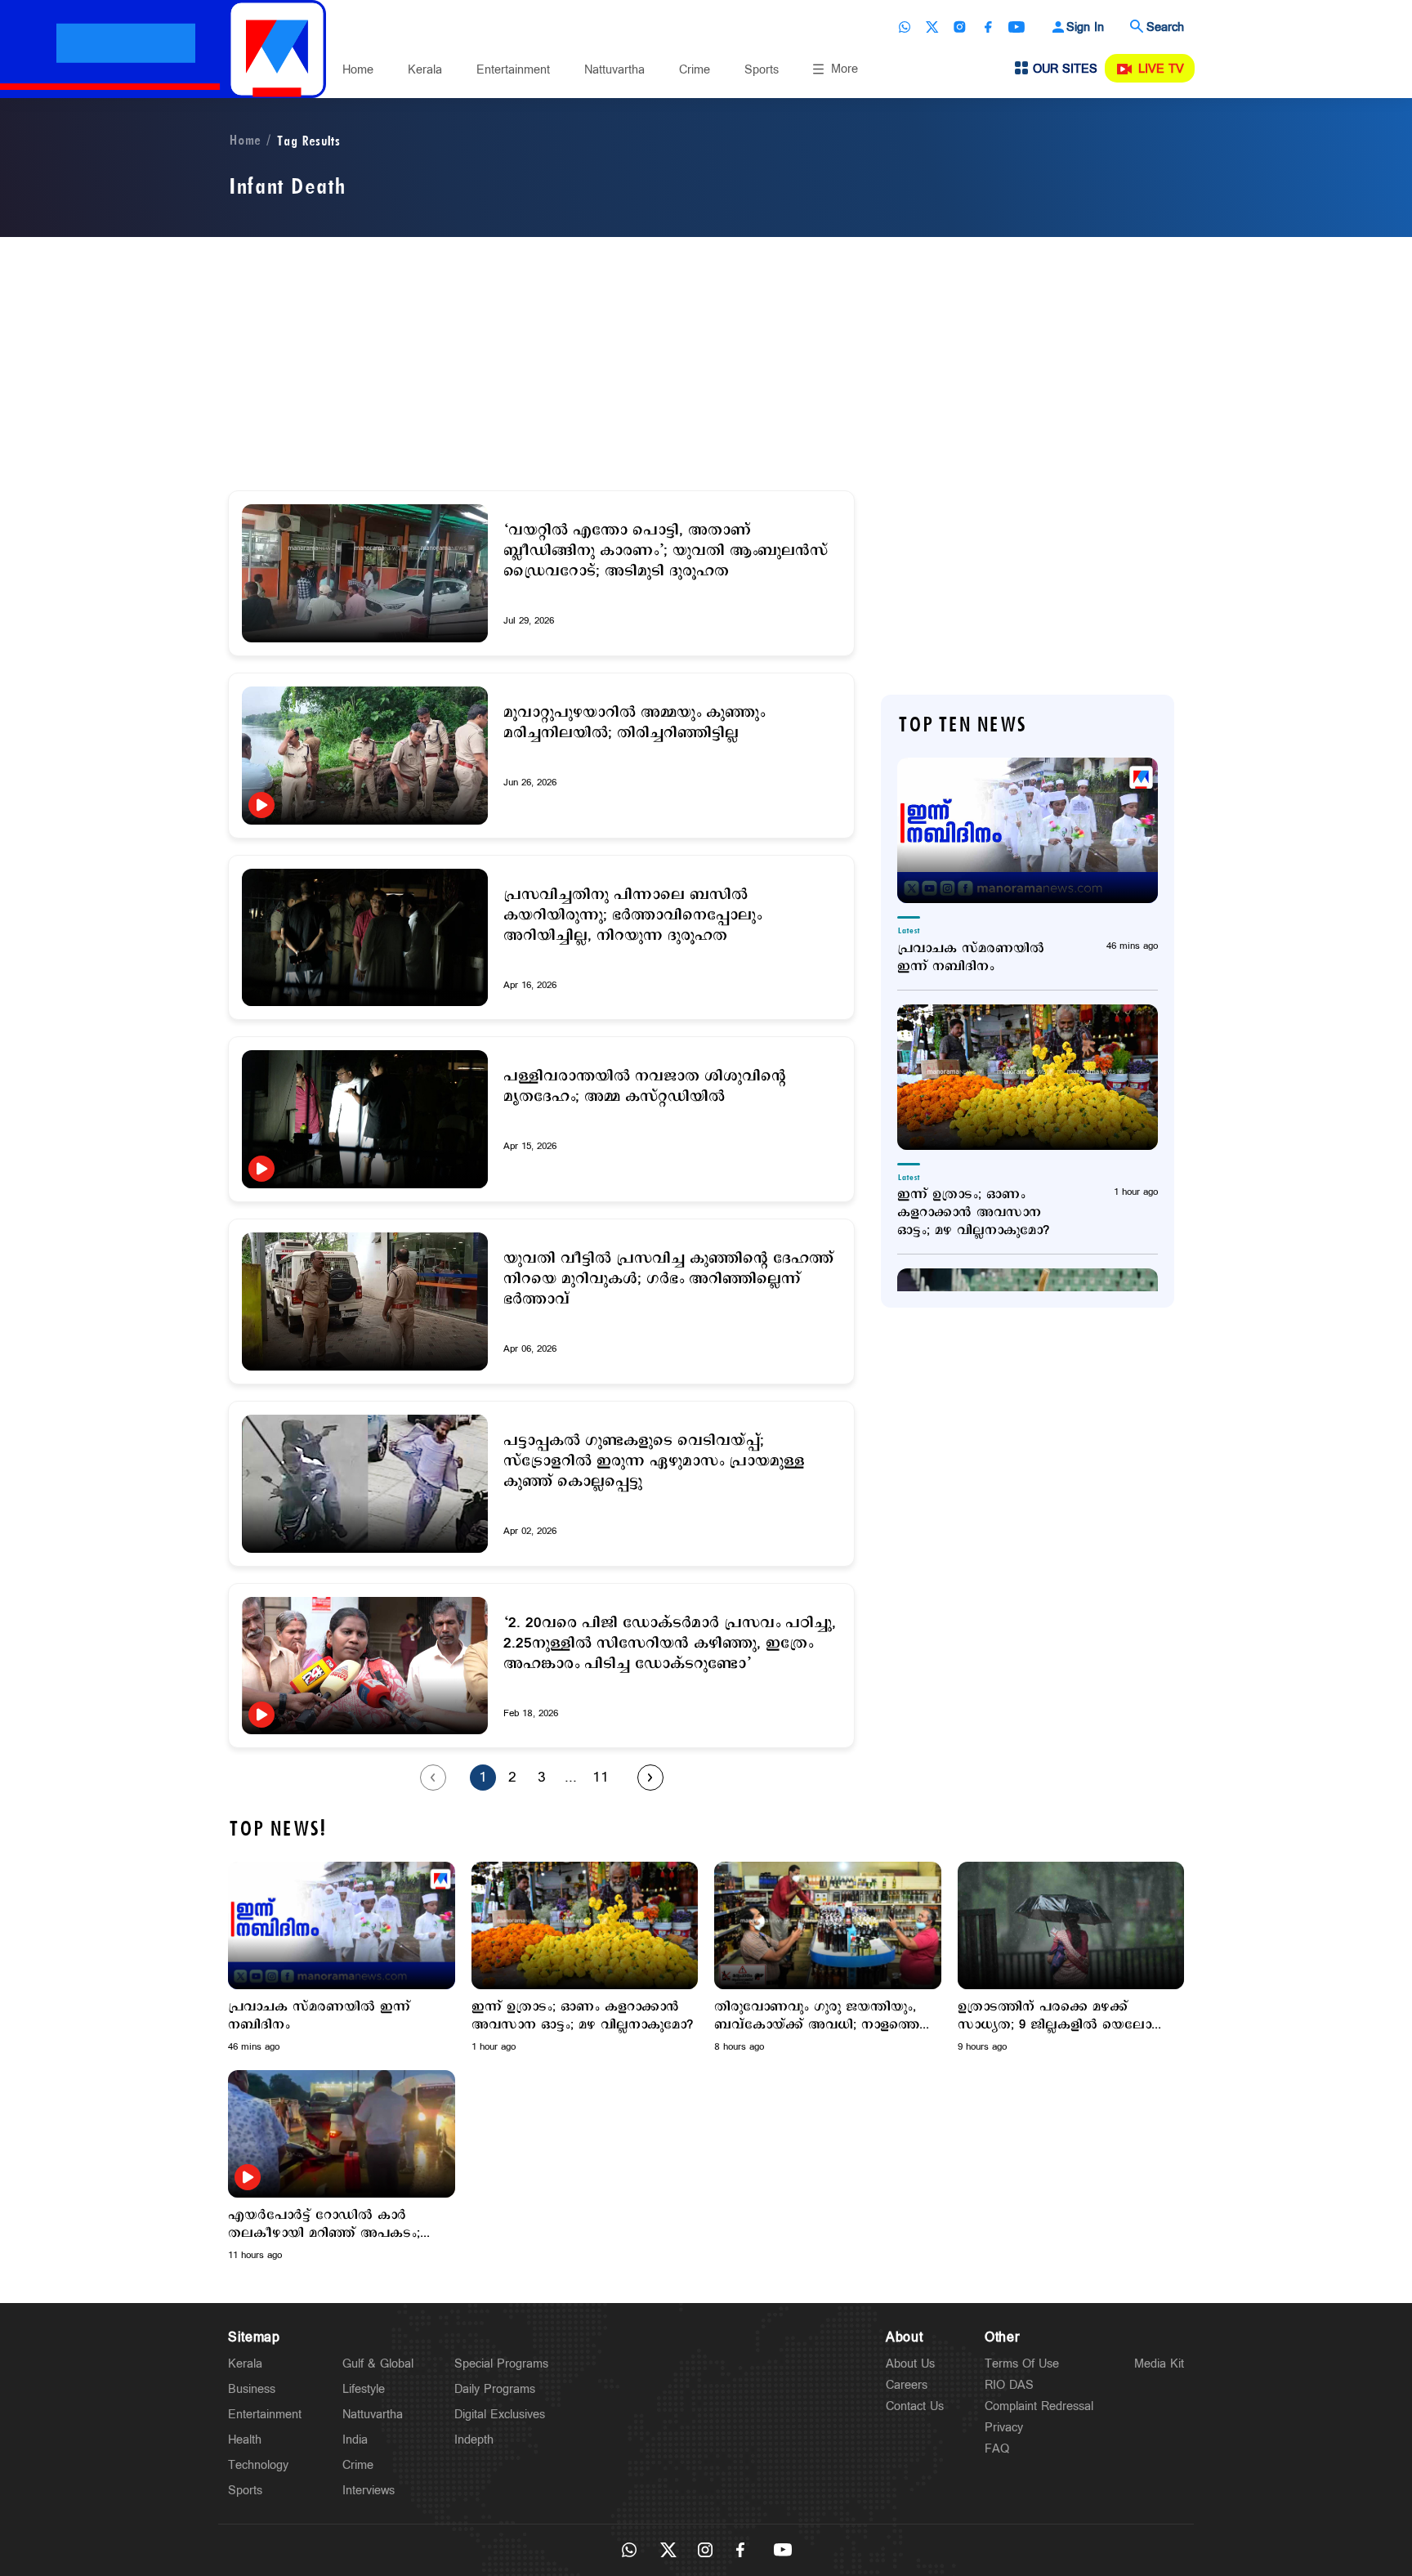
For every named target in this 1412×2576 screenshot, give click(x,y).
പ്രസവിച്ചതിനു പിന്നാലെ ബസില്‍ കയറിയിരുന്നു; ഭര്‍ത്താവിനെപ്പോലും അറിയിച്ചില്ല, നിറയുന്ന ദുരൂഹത (632, 916)
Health (245, 2440)
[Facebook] (988, 27)
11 (601, 1778)
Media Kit (1159, 2364)
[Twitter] (932, 27)
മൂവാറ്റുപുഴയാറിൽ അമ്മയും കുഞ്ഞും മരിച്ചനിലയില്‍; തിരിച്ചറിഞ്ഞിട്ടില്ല (634, 723)
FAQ (997, 2449)
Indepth (474, 2440)
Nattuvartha (614, 70)
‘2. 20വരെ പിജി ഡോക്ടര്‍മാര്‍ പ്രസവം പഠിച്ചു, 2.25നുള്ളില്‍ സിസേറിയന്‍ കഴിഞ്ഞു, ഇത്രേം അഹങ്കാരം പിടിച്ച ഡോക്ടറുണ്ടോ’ (670, 1644)
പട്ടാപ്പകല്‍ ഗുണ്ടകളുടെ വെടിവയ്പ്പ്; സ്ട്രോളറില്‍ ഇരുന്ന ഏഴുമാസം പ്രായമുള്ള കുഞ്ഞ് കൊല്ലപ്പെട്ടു (654, 1462)
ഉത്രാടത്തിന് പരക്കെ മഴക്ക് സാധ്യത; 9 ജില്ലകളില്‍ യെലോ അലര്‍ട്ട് (1055, 2016)
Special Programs (501, 2364)
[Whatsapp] (905, 27)
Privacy (1004, 2428)
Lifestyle (364, 2389)
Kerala (425, 70)
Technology (258, 2465)
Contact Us (915, 2406)
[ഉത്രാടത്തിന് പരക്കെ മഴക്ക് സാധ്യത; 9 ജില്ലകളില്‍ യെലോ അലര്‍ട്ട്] (1071, 1925)
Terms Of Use (1022, 2364)
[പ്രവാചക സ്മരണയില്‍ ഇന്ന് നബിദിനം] (1028, 830)
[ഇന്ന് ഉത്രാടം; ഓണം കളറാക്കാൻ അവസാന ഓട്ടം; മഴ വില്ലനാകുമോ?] (1028, 1077)
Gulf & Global (378, 2364)
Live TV (1161, 69)
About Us (910, 2364)
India (355, 2440)
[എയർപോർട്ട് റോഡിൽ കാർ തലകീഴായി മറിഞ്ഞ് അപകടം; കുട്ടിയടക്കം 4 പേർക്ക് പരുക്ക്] (342, 2133)
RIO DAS (1009, 2385)
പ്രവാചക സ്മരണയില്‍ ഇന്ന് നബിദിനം (971, 958)
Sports (762, 70)
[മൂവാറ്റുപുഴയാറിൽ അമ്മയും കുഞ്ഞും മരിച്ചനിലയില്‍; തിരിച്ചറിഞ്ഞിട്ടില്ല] (365, 756)
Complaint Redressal (1039, 2406)
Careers (907, 2385)
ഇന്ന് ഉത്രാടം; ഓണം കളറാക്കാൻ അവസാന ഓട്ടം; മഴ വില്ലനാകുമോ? (973, 1213)
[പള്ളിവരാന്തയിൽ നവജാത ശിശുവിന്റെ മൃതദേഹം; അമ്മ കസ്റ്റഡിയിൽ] (365, 1119)
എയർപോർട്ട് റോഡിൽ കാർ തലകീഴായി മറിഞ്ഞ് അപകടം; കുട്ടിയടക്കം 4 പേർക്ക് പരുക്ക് (324, 2225)
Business (252, 2389)
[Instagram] (960, 27)
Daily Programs (495, 2389)
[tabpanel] (342, 1958)
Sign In (1085, 27)
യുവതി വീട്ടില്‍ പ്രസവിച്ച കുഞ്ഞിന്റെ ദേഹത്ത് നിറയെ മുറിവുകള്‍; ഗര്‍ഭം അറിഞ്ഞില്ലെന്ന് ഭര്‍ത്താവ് (668, 1279)
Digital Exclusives (500, 2415)
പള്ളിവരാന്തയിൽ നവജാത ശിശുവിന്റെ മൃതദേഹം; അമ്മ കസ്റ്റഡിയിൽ (645, 1087)
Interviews (369, 2491)
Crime (695, 70)
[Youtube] (1017, 27)
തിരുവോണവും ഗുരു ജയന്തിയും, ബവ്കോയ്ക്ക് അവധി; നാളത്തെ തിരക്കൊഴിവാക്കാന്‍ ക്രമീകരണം (818, 2016)
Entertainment (513, 70)
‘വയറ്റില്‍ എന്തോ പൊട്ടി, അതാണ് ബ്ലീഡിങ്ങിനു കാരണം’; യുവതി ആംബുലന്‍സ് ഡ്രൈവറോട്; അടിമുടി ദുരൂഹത (666, 551)
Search (1165, 27)
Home (358, 70)
